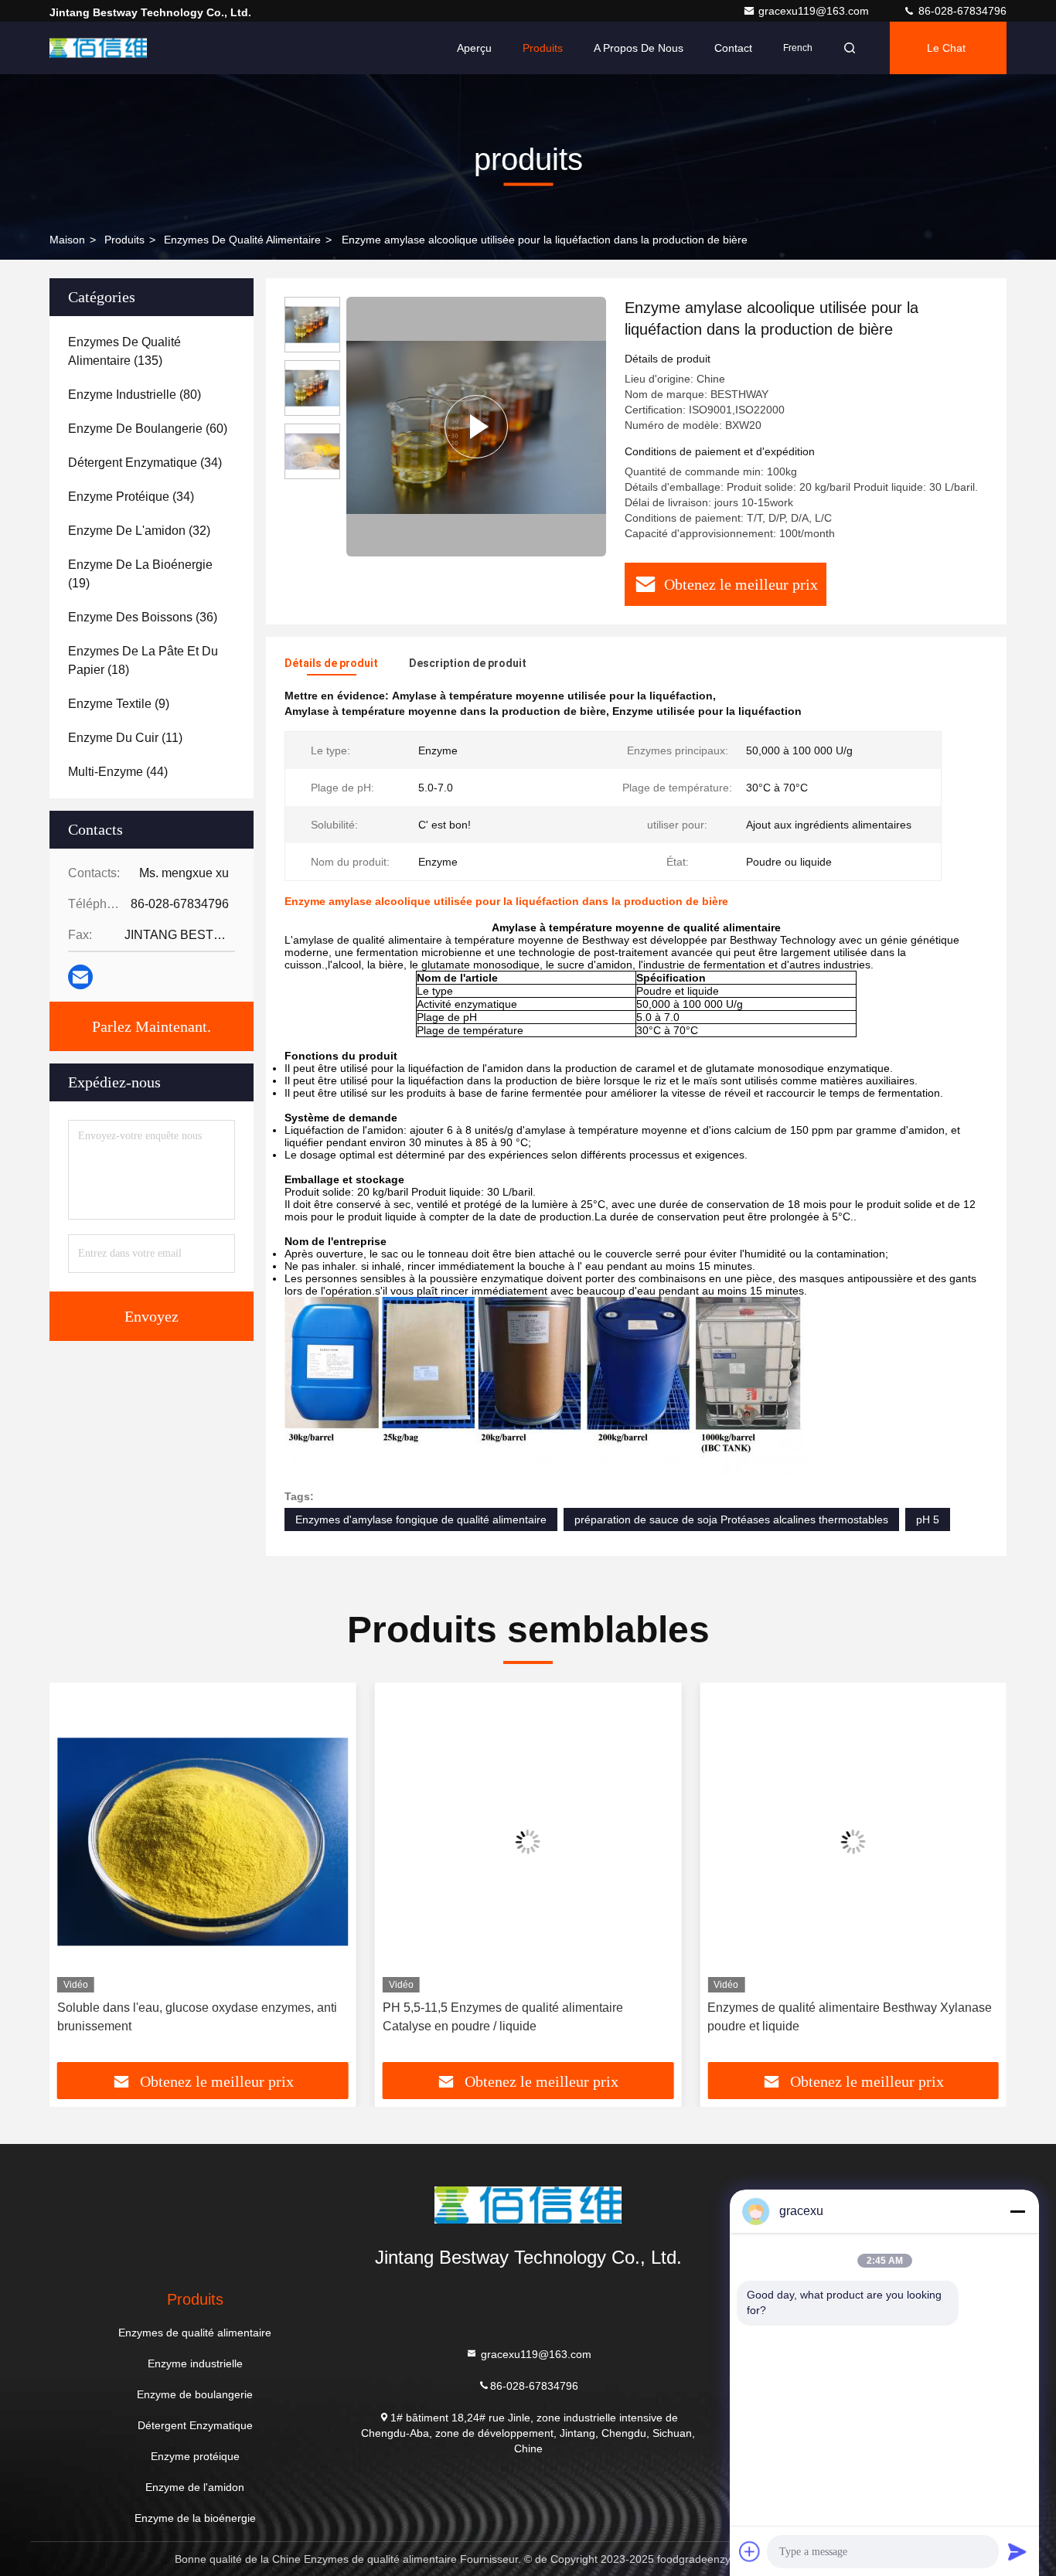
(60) (148, 429)
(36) (143, 617)
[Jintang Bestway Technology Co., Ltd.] (98, 48)
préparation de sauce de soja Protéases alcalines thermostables (731, 1519)
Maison (67, 240)
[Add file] (750, 2551)
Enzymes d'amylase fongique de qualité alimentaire (421, 1519)
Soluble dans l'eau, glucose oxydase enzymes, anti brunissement (197, 2017)
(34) (145, 463)
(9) (119, 704)
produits (124, 240)
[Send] (1017, 2551)
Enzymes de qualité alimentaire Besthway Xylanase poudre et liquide (850, 2017)
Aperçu (474, 48)
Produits (543, 48)
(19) (140, 574)
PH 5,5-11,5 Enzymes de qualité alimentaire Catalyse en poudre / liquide (503, 2017)
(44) (118, 772)
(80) (135, 395)
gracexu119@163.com (815, 11)
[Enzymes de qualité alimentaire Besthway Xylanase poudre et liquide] (853, 1841)
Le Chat (946, 48)
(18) (143, 660)
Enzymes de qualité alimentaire (242, 240)
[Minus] (1017, 2211)
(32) (139, 531)
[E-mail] (80, 977)
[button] (77, 1878)
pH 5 (928, 1519)
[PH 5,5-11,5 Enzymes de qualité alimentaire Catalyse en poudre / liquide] (528, 1841)
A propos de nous (639, 48)
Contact (733, 48)
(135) (124, 351)
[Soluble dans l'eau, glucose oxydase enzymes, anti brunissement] (203, 1841)
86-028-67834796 (961, 11)
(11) (125, 738)
